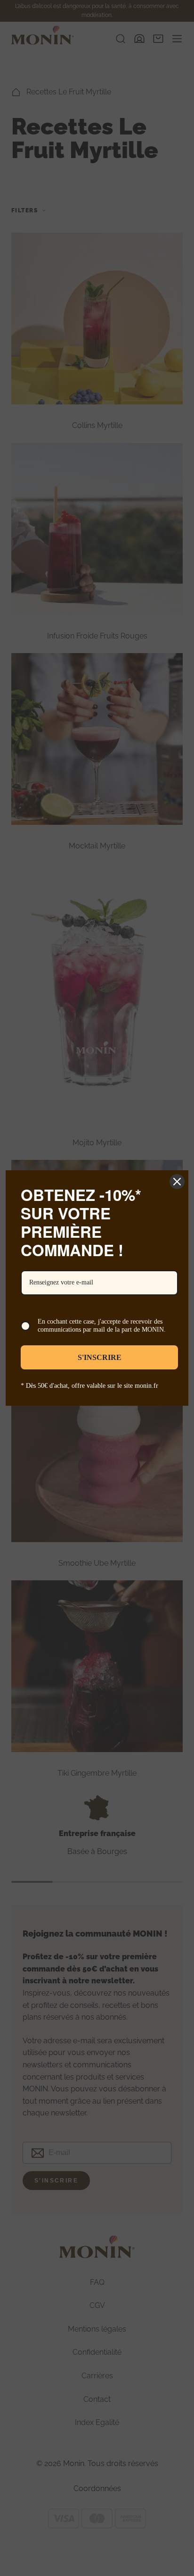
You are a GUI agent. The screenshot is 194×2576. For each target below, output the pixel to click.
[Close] (177, 1182)
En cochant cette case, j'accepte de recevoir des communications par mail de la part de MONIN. (102, 1326)
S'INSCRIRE (100, 1357)
